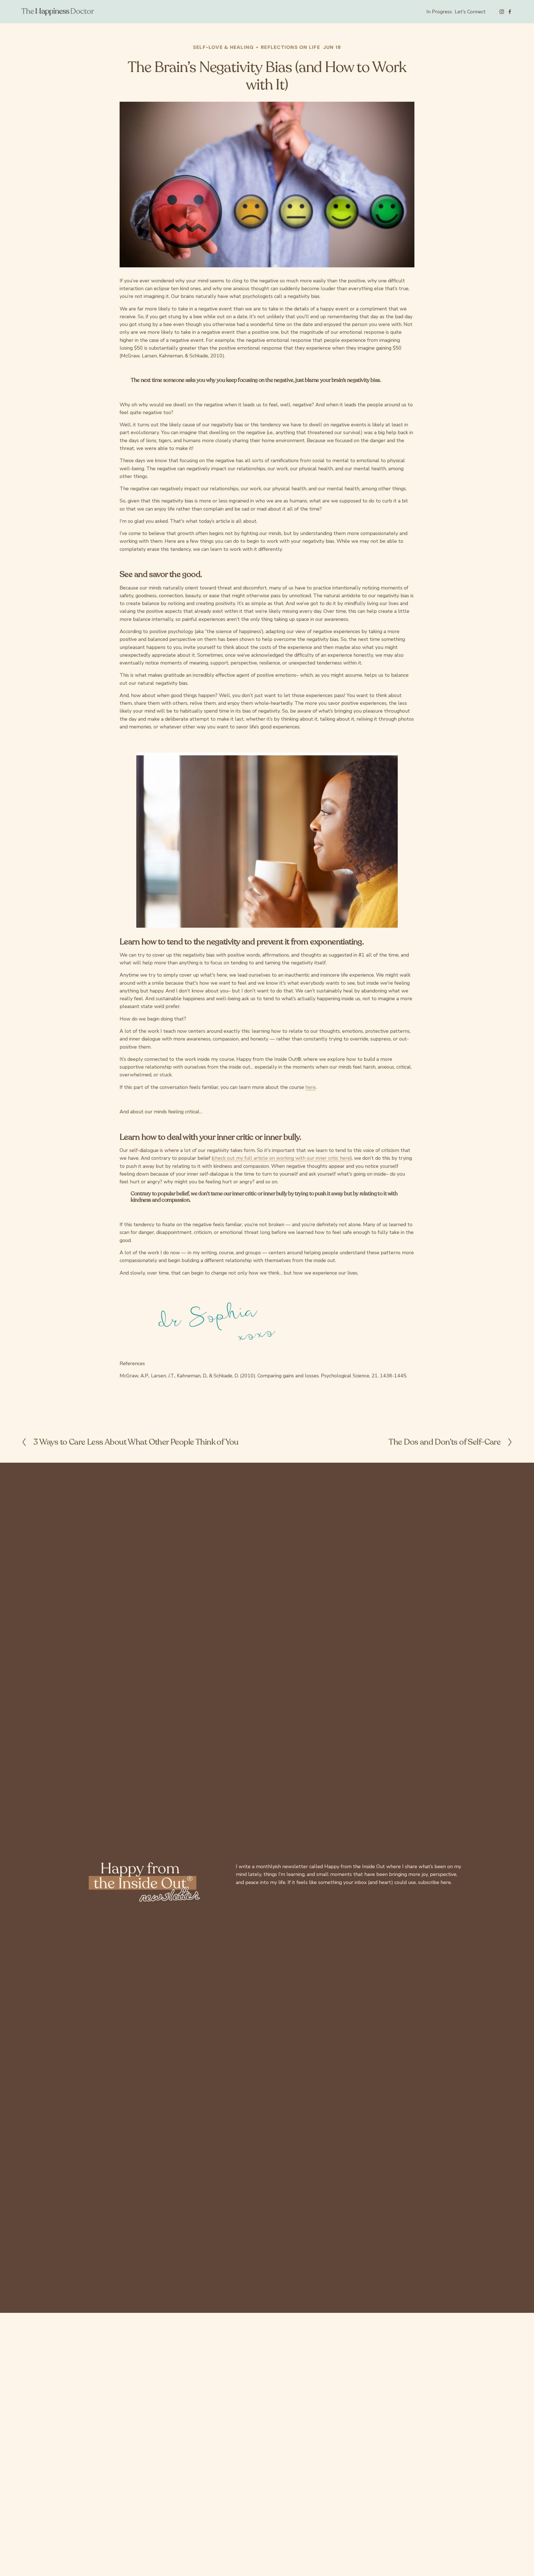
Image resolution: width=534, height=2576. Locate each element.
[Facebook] (510, 12)
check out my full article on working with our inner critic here (282, 1158)
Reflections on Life (291, 47)
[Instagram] (502, 12)
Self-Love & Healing (223, 47)
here (311, 1087)
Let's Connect (470, 12)
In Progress (439, 12)
